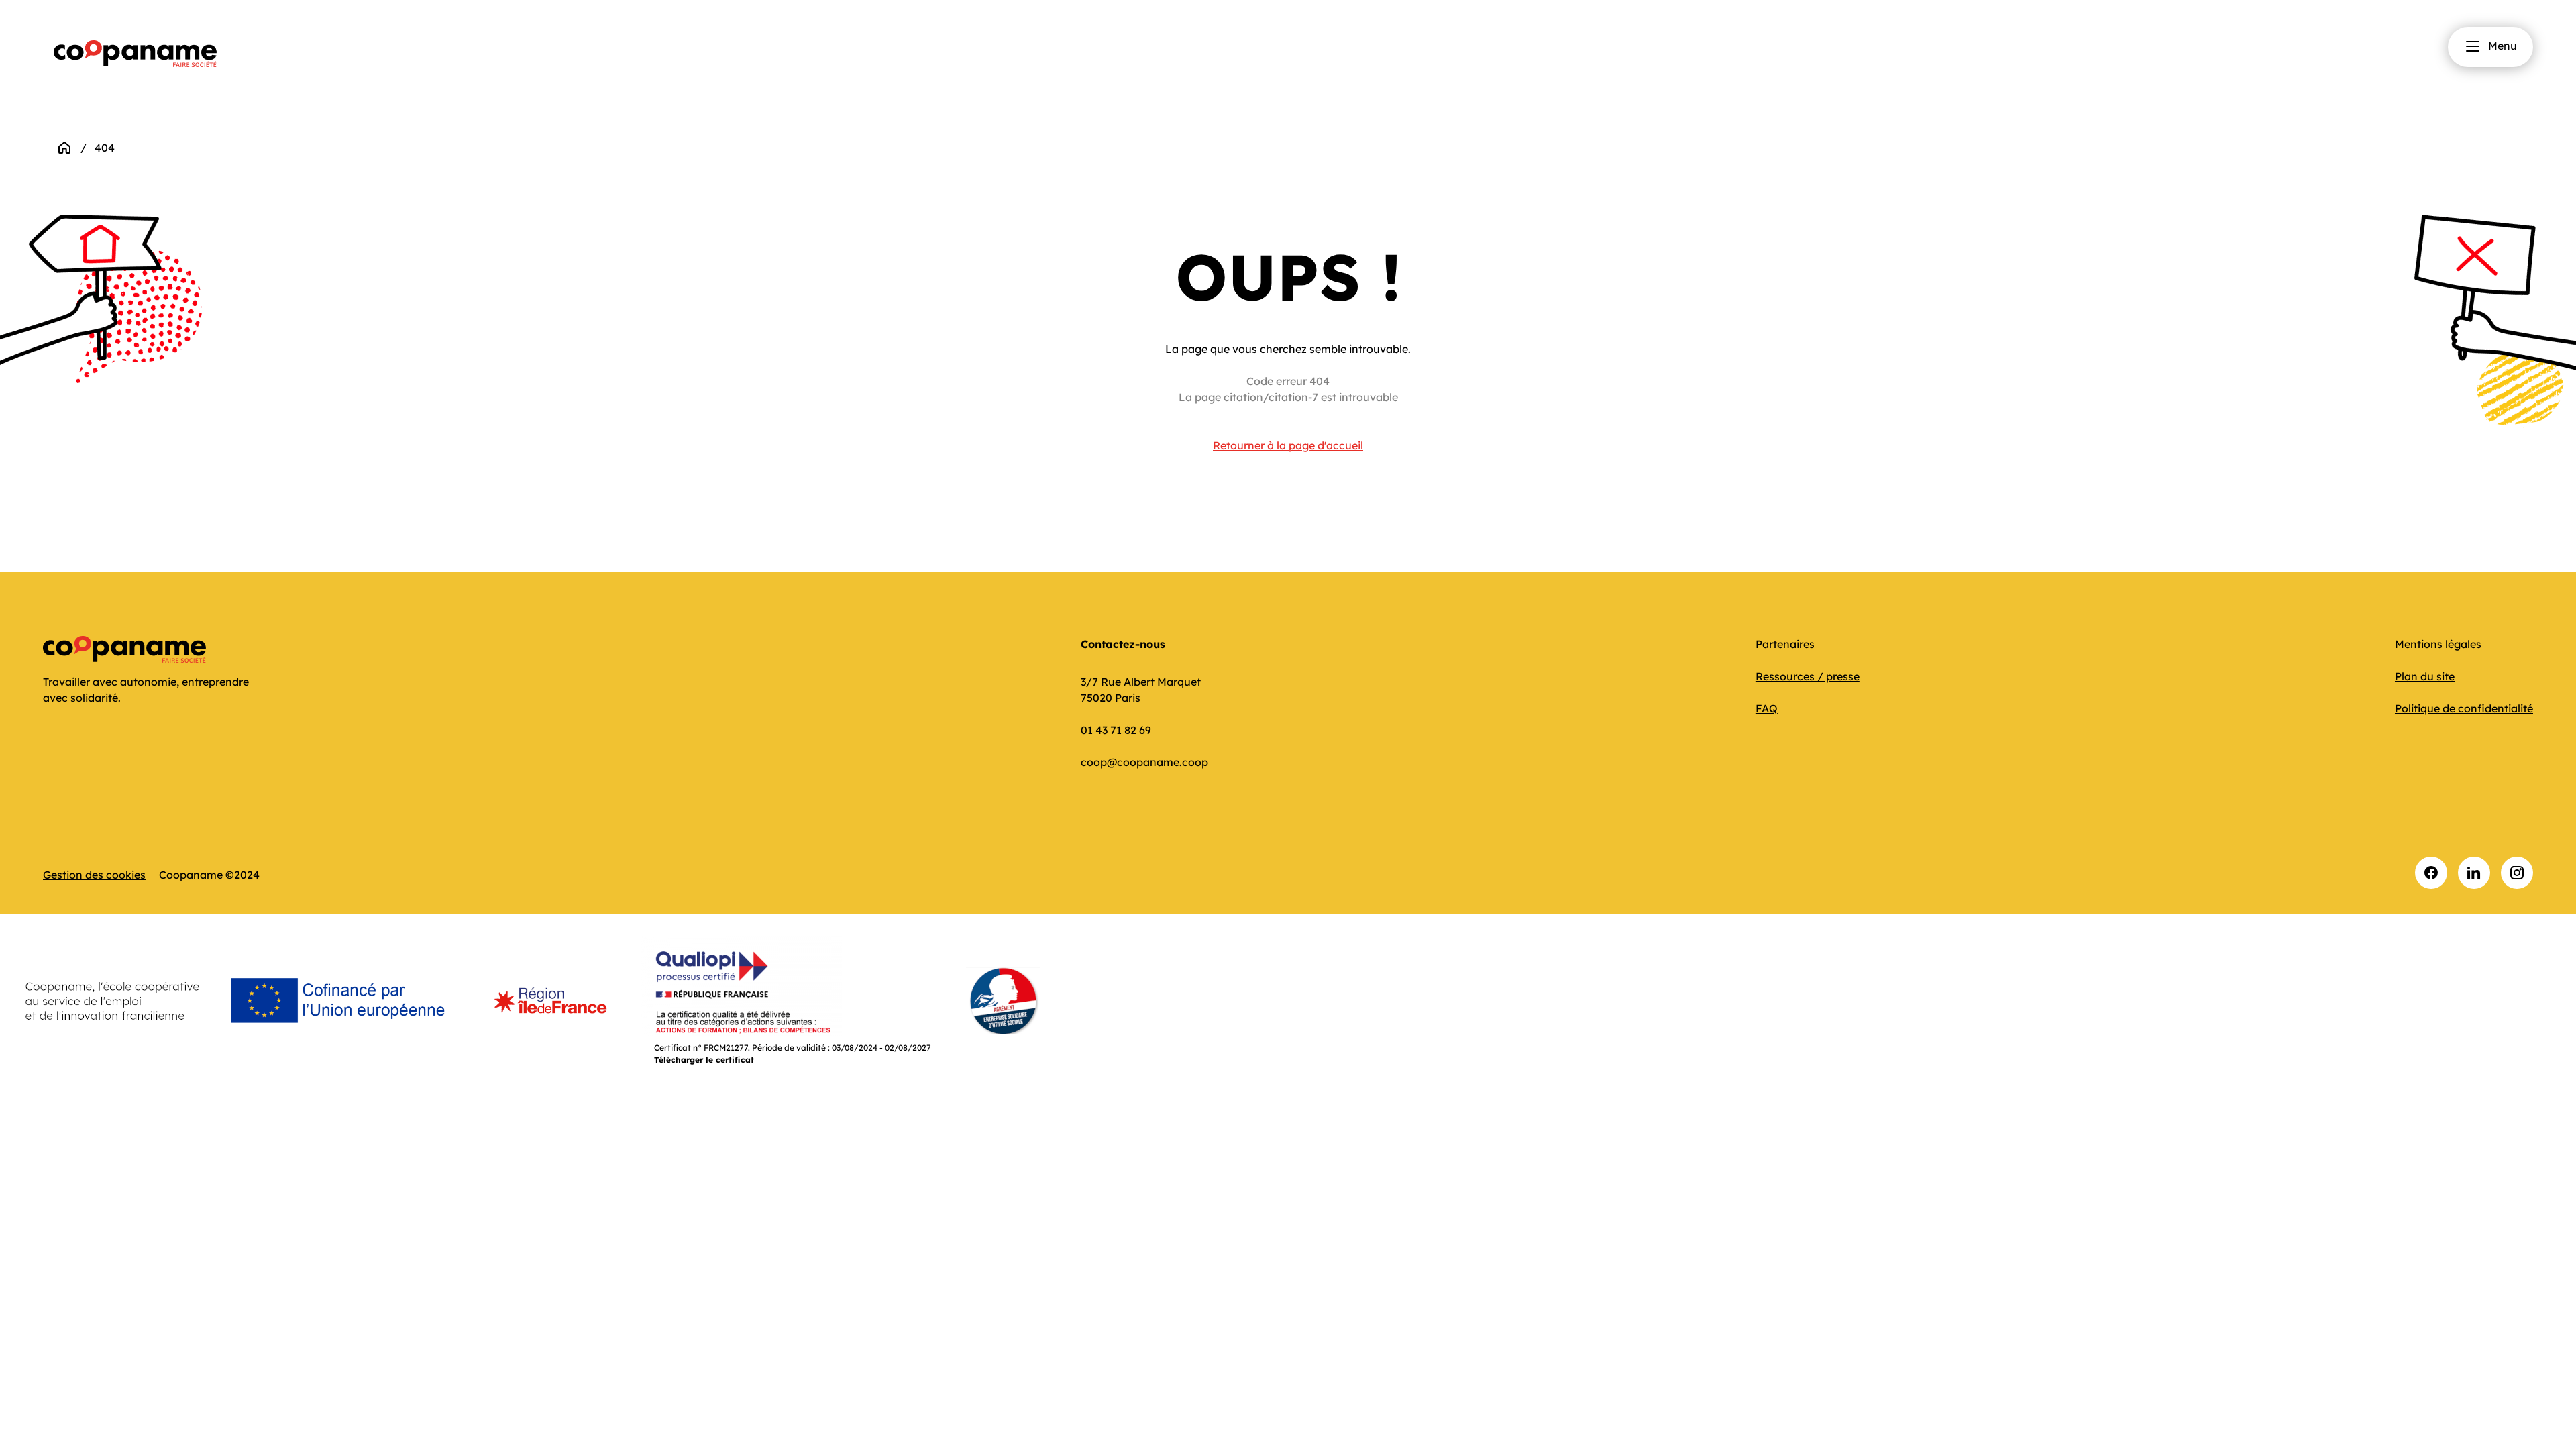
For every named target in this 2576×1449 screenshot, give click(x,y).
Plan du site (2425, 676)
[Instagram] (2517, 873)
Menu (2503, 46)
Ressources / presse (1808, 676)
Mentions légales (2438, 644)
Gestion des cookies (94, 875)
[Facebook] (2431, 873)
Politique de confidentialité (2464, 708)
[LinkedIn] (2474, 873)
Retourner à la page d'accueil (1288, 445)
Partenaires (1785, 644)
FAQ (1767, 708)
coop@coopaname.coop (1144, 762)
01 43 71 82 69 (1116, 730)
